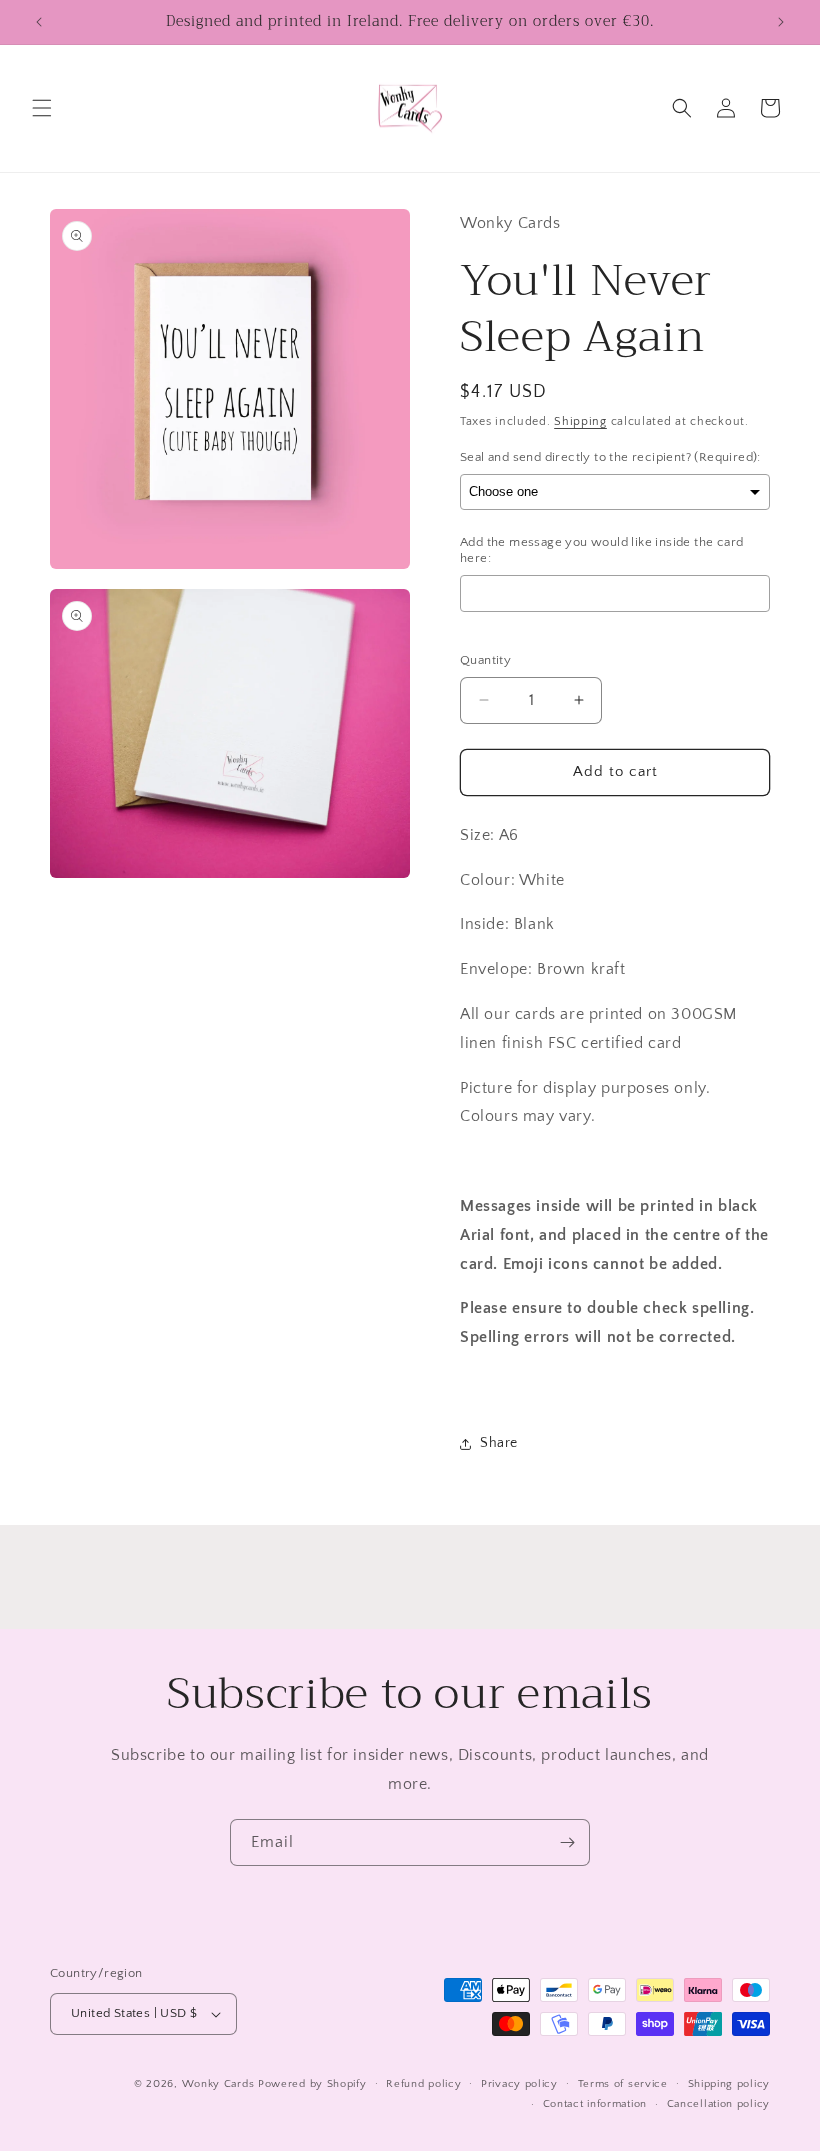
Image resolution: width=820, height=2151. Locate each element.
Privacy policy (519, 2084)
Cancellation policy (718, 2104)
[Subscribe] (567, 1842)
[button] (42, 108)
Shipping (580, 421)
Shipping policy (729, 2084)
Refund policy (423, 2084)
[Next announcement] (781, 22)
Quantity (485, 660)
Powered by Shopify (312, 2084)
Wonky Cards (218, 2084)
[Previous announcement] (39, 22)
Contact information (595, 2104)
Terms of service (623, 2084)
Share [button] (499, 1443)
